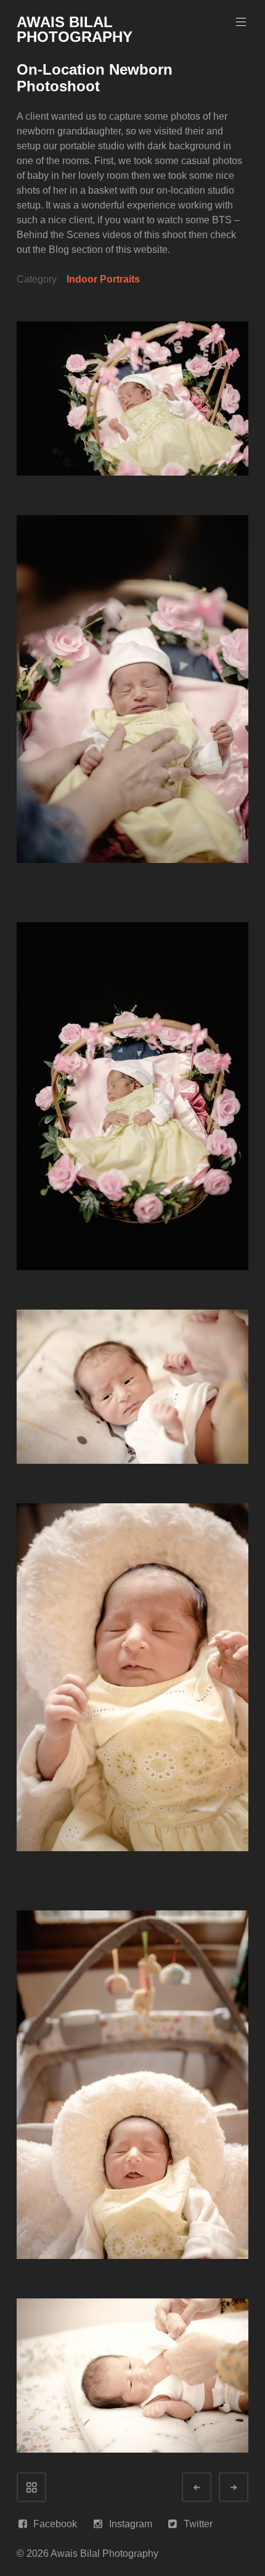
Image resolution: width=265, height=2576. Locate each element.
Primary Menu (241, 22)
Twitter (198, 2524)
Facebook (55, 2524)
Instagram (131, 2524)
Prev (208, 2487)
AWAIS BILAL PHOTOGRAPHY (75, 29)
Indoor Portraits (103, 279)
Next (245, 2487)
